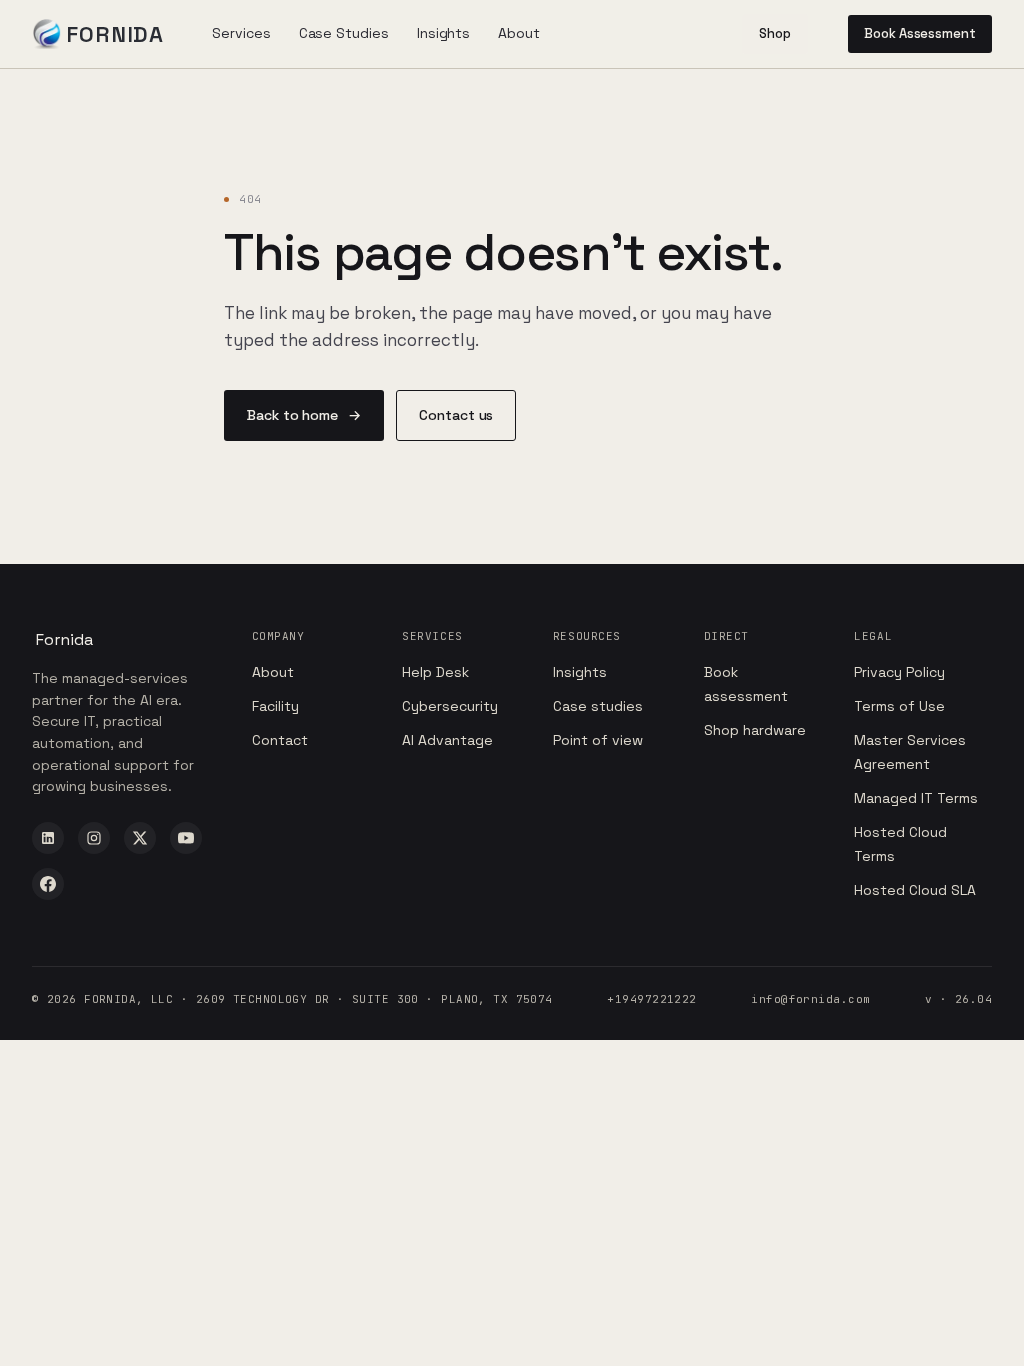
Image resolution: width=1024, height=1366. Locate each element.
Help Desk (435, 672)
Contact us (456, 415)
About (273, 672)
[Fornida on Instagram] (94, 838)
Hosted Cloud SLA (915, 890)
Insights (580, 672)
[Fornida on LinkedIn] (48, 838)
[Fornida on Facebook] (48, 884)
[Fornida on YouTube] (186, 838)
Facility (275, 706)
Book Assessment (920, 33)
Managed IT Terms (916, 798)
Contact (280, 740)
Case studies (598, 706)
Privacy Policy (899, 672)
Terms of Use (899, 706)
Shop (775, 33)
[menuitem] (241, 33)
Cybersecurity (450, 706)
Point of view (598, 740)
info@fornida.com (810, 999)
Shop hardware (755, 730)
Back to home (304, 415)
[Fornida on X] (140, 838)
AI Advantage (447, 740)
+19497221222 (651, 999)
